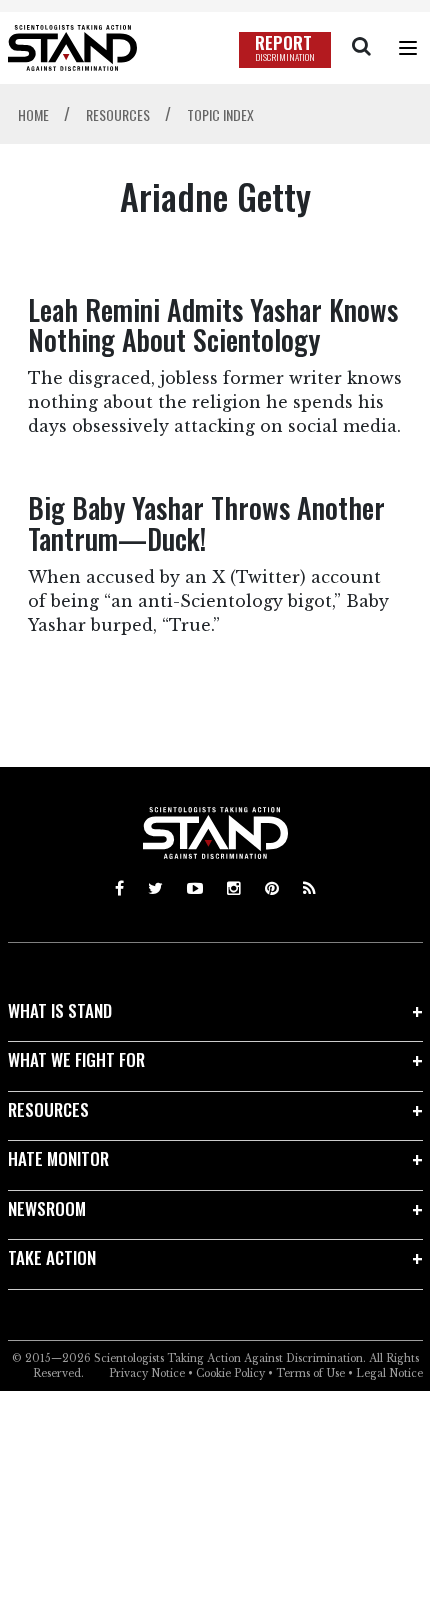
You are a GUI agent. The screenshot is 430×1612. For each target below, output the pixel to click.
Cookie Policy (230, 1373)
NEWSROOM (47, 1208)
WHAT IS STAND (60, 1010)
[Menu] (408, 48)
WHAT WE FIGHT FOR (76, 1059)
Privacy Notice (147, 1373)
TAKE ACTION (52, 1257)
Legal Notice (389, 1373)
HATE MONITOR (58, 1158)
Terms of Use (310, 1373)
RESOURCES (48, 1109)
